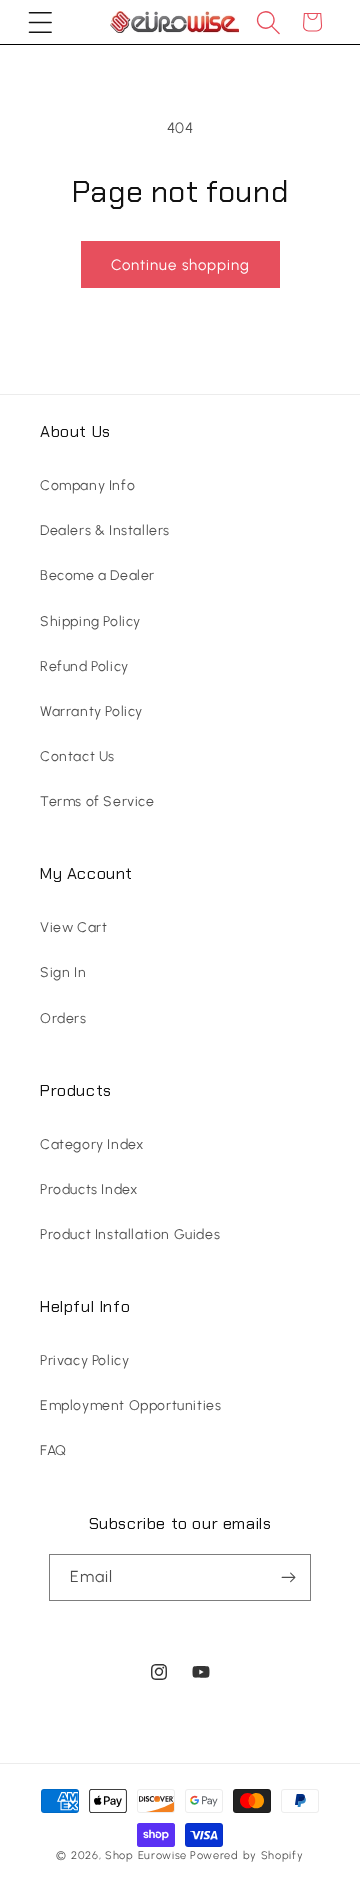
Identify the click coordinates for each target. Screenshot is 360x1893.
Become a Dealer (97, 575)
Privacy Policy (84, 1360)
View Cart (73, 927)
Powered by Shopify (247, 1855)
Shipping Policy (90, 621)
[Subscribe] (288, 1577)
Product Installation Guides (130, 1234)
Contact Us (77, 756)
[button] (40, 22)
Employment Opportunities (130, 1405)
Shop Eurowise (146, 1855)
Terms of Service (97, 801)
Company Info (87, 485)
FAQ (53, 1450)
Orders (63, 1018)
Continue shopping (180, 265)
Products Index (88, 1189)
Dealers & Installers (105, 530)
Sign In (63, 972)
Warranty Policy (91, 711)
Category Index (91, 1144)
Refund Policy (84, 666)
